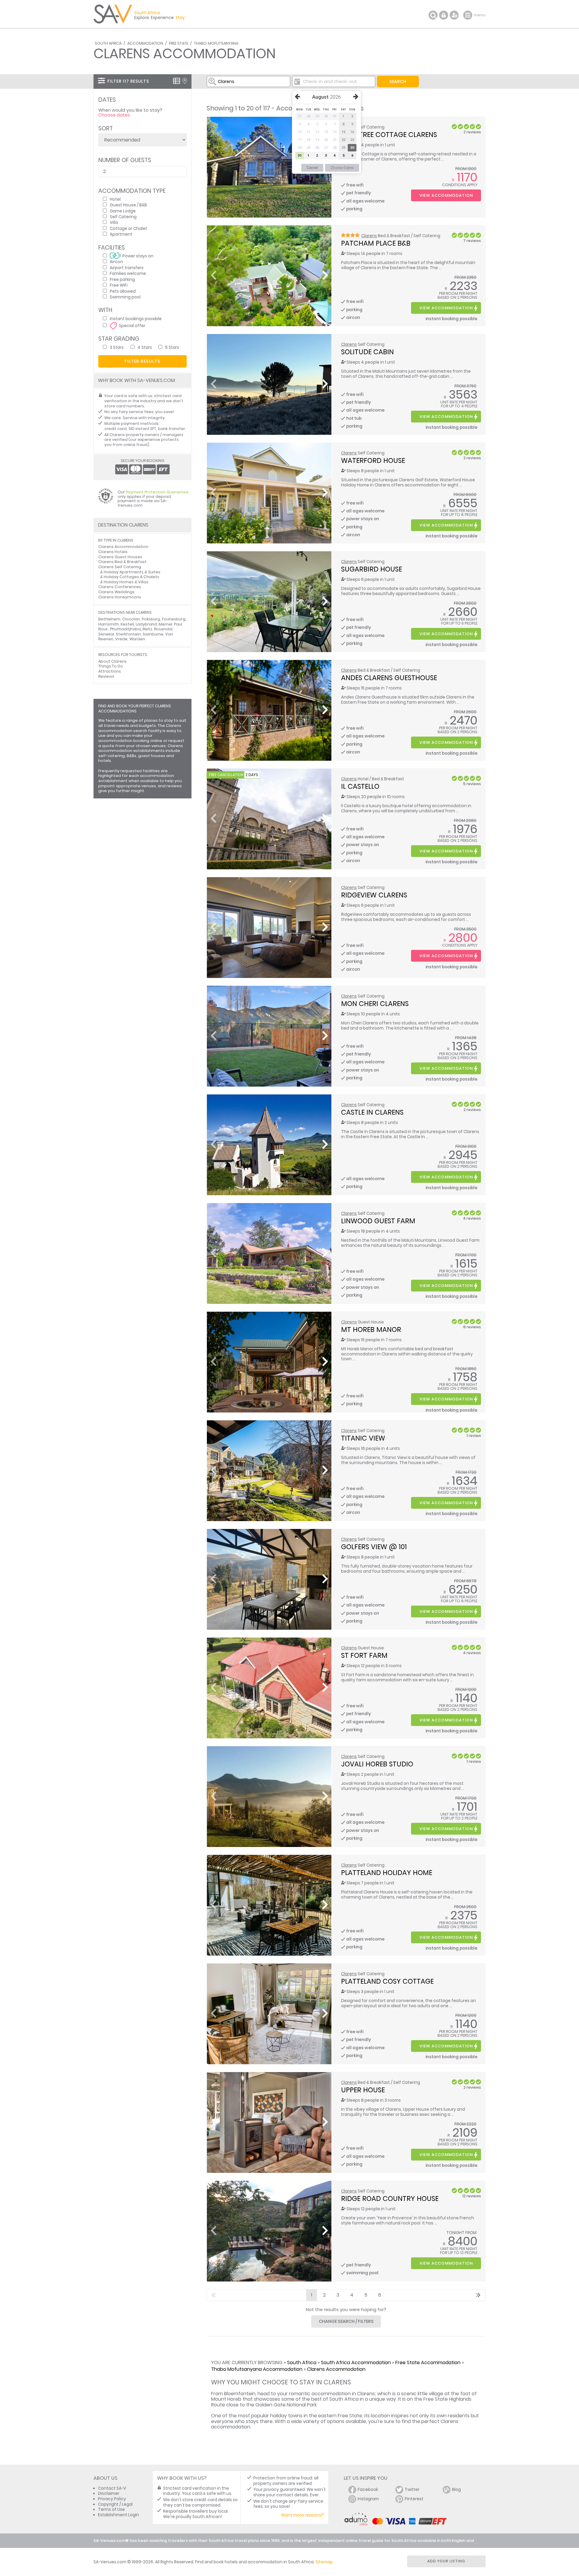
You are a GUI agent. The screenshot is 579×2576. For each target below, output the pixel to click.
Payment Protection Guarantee (157, 492)
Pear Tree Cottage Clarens (389, 135)
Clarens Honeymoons (120, 597)
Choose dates (114, 115)
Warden (137, 639)
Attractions (110, 671)
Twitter (412, 2490)
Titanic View (363, 1438)
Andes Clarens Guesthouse (389, 678)
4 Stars (145, 347)
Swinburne (153, 634)
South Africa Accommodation (356, 2363)
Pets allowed (123, 291)
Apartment (121, 234)
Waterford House (373, 460)
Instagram (368, 2499)
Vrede (121, 639)
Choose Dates (342, 168)
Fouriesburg (174, 619)
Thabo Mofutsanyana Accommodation (257, 2369)
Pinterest (414, 2499)
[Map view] (185, 81)
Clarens (369, 236)
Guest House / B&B (128, 205)
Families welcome (128, 273)
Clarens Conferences (120, 587)
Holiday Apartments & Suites (132, 572)
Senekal (106, 634)
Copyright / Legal (115, 2504)
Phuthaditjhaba (125, 629)
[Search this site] (433, 15)
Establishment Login (119, 2515)
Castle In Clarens (372, 1112)
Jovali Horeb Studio (377, 1764)
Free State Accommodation (428, 2363)
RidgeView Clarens (374, 895)
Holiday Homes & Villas (126, 582)
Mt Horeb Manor (371, 1329)
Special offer (132, 325)
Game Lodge (123, 211)
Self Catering (123, 217)
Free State (179, 43)
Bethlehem (109, 619)
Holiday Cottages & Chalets (131, 577)
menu (468, 15)
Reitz (147, 629)
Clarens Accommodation (336, 2369)
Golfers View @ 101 (374, 1547)
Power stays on (138, 256)
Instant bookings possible (136, 318)
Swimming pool (125, 297)
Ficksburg (151, 619)
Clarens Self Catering (120, 567)
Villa (114, 222)
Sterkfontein (128, 634)
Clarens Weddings (116, 592)
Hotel (115, 199)
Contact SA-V (112, 2488)
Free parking (122, 279)
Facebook (368, 2490)
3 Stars (117, 347)
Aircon (116, 261)
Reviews (106, 676)
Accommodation (145, 43)
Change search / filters (346, 2321)
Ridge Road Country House (390, 2199)
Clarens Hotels (113, 552)
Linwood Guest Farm (378, 1221)
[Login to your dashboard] (444, 15)
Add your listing (446, 2561)
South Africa (108, 43)
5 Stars (172, 347)
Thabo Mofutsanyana (216, 43)
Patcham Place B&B (376, 243)
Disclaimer (109, 2493)
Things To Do (111, 666)
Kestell (127, 624)
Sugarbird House (372, 569)
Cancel (312, 168)
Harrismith (109, 624)
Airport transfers (127, 267)
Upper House (363, 2090)
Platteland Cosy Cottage (387, 1981)
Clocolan (131, 619)
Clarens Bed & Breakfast (122, 562)
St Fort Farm (364, 1655)
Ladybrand (146, 624)
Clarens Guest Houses (120, 557)
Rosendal (163, 629)
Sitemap (324, 2562)
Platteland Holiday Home (387, 1873)
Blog (456, 2490)
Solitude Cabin (367, 352)
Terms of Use (111, 2509)
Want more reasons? (302, 2515)
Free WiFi (119, 285)
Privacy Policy (112, 2499)
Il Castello (360, 786)
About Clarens (112, 661)
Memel (165, 624)
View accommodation (446, 195)
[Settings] (454, 15)
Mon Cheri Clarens (375, 1004)
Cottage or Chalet (128, 228)
